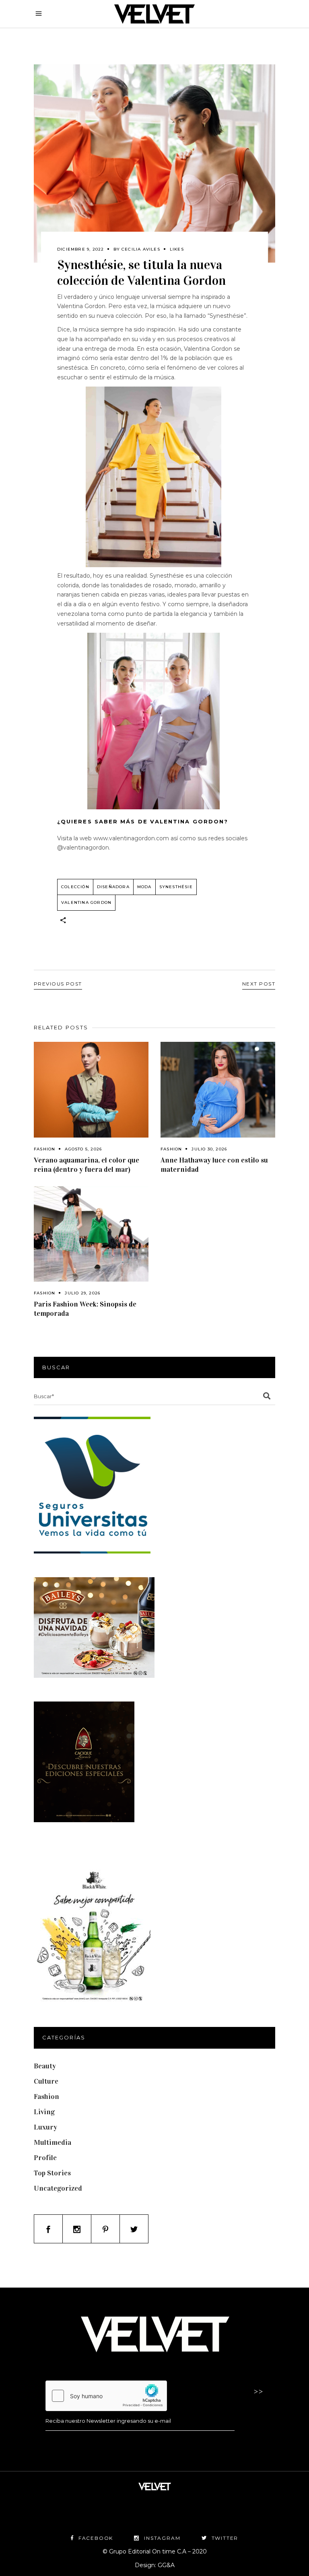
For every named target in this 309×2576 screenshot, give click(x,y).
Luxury (45, 2127)
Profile (45, 2158)
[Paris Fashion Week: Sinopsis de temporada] (91, 1234)
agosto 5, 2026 (83, 1149)
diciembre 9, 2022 (80, 249)
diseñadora (113, 887)
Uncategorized (58, 2188)
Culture (46, 2081)
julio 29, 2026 (82, 1293)
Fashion (44, 1149)
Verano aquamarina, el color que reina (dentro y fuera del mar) (87, 1165)
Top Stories (52, 2173)
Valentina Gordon (86, 902)
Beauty (45, 2066)
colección (75, 887)
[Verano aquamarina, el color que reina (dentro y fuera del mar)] (91, 1090)
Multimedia (53, 2142)
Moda (144, 887)
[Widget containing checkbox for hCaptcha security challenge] (106, 2396)
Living (44, 2112)
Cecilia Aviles (141, 249)
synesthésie (176, 887)
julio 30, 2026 (209, 1149)
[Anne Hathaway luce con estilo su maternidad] (218, 1090)
